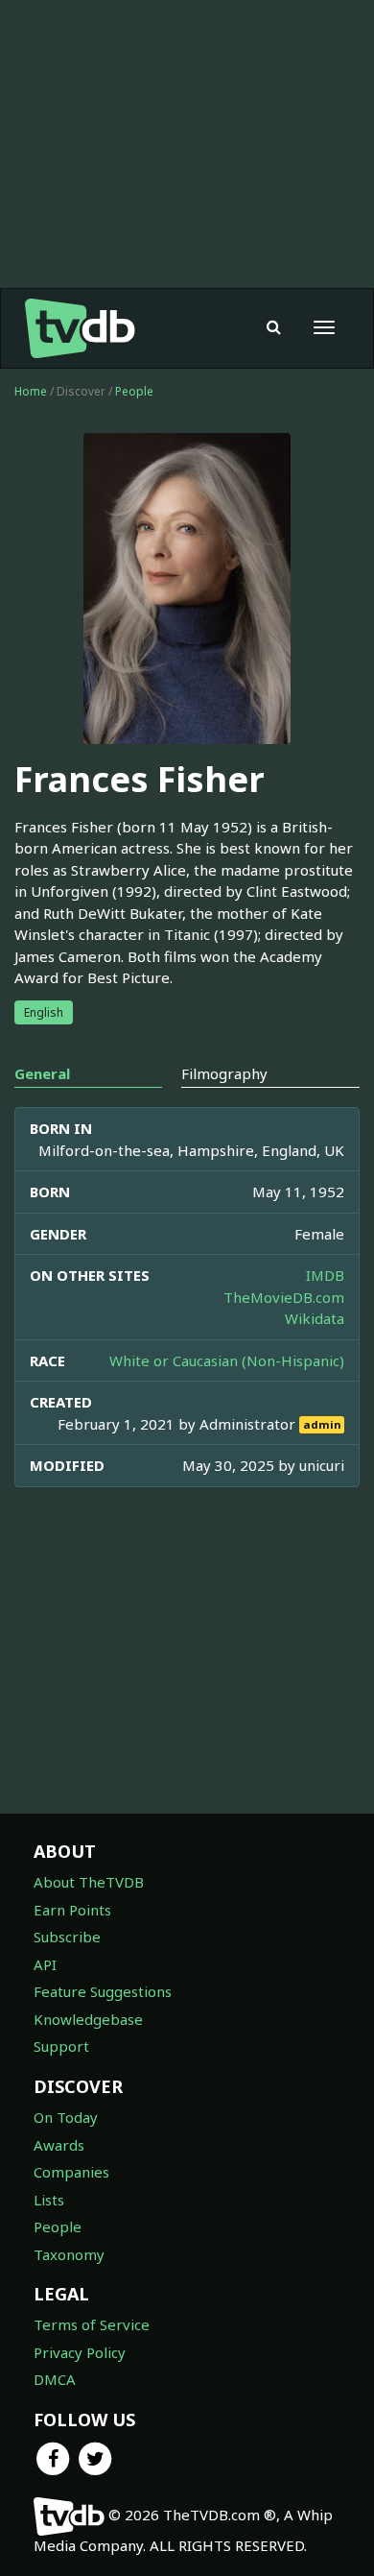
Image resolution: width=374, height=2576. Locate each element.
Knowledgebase (88, 2019)
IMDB (325, 1275)
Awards (59, 2145)
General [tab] (42, 1073)
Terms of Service (92, 2324)
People (134, 391)
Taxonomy (69, 2254)
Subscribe (67, 1937)
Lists (49, 2200)
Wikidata (315, 1318)
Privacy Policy (80, 2352)
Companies (71, 2172)
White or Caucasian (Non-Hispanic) (227, 1360)
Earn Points (72, 1910)
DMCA (55, 2379)
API (45, 1964)
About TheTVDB (89, 1882)
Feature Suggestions (103, 1991)
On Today (66, 2117)
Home (31, 391)
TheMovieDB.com (284, 1297)
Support (61, 2046)
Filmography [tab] (224, 1073)
